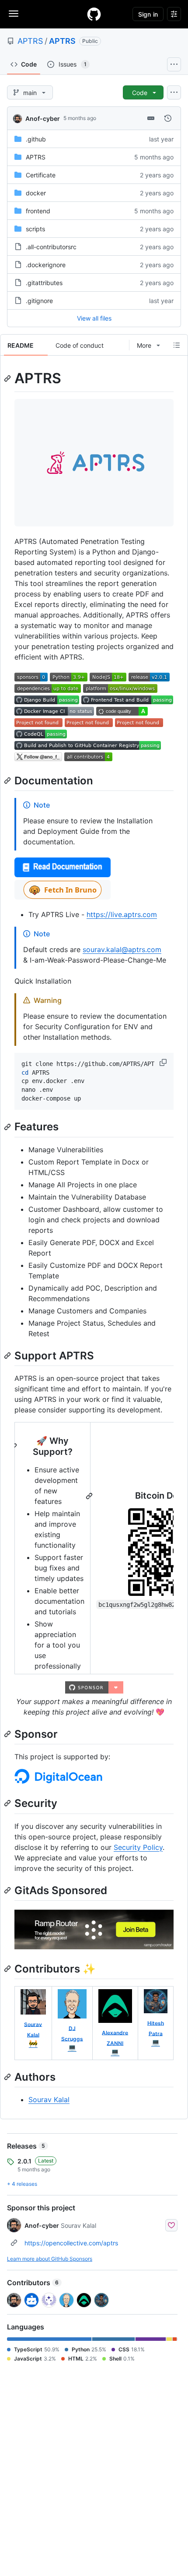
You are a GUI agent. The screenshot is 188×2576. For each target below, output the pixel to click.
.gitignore (39, 301)
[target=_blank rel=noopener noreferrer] (63, 897)
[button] (164, 1062)
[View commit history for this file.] (168, 118)
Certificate (41, 175)
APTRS (30, 41)
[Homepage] (94, 14)
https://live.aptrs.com (122, 914)
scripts (35, 229)
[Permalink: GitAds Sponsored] (8, 1890)
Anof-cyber (43, 118)
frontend (38, 211)
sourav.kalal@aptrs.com (122, 949)
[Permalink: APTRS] (8, 378)
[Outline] (177, 345)
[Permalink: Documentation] (8, 780)
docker (36, 193)
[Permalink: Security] (8, 1803)
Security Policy (138, 1847)
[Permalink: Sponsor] (8, 1734)
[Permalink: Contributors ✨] (8, 1969)
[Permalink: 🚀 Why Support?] (14, 1447)
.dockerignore (46, 265)
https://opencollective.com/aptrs (71, 2243)
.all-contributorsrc (51, 247)
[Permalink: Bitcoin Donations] (90, 1496)
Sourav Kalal (49, 2100)
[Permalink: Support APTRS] (8, 1355)
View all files (94, 318)
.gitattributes (44, 283)
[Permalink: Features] (8, 1127)
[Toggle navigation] (14, 14)
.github (36, 139)
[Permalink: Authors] (8, 2077)
